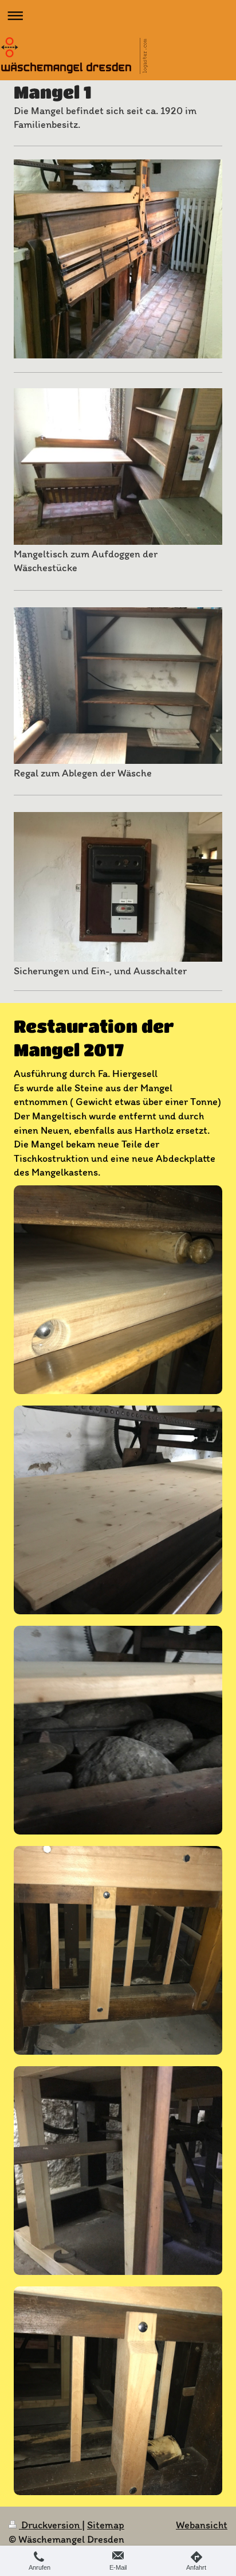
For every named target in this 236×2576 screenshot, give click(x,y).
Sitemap (106, 2525)
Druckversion (50, 2525)
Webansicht (202, 2525)
